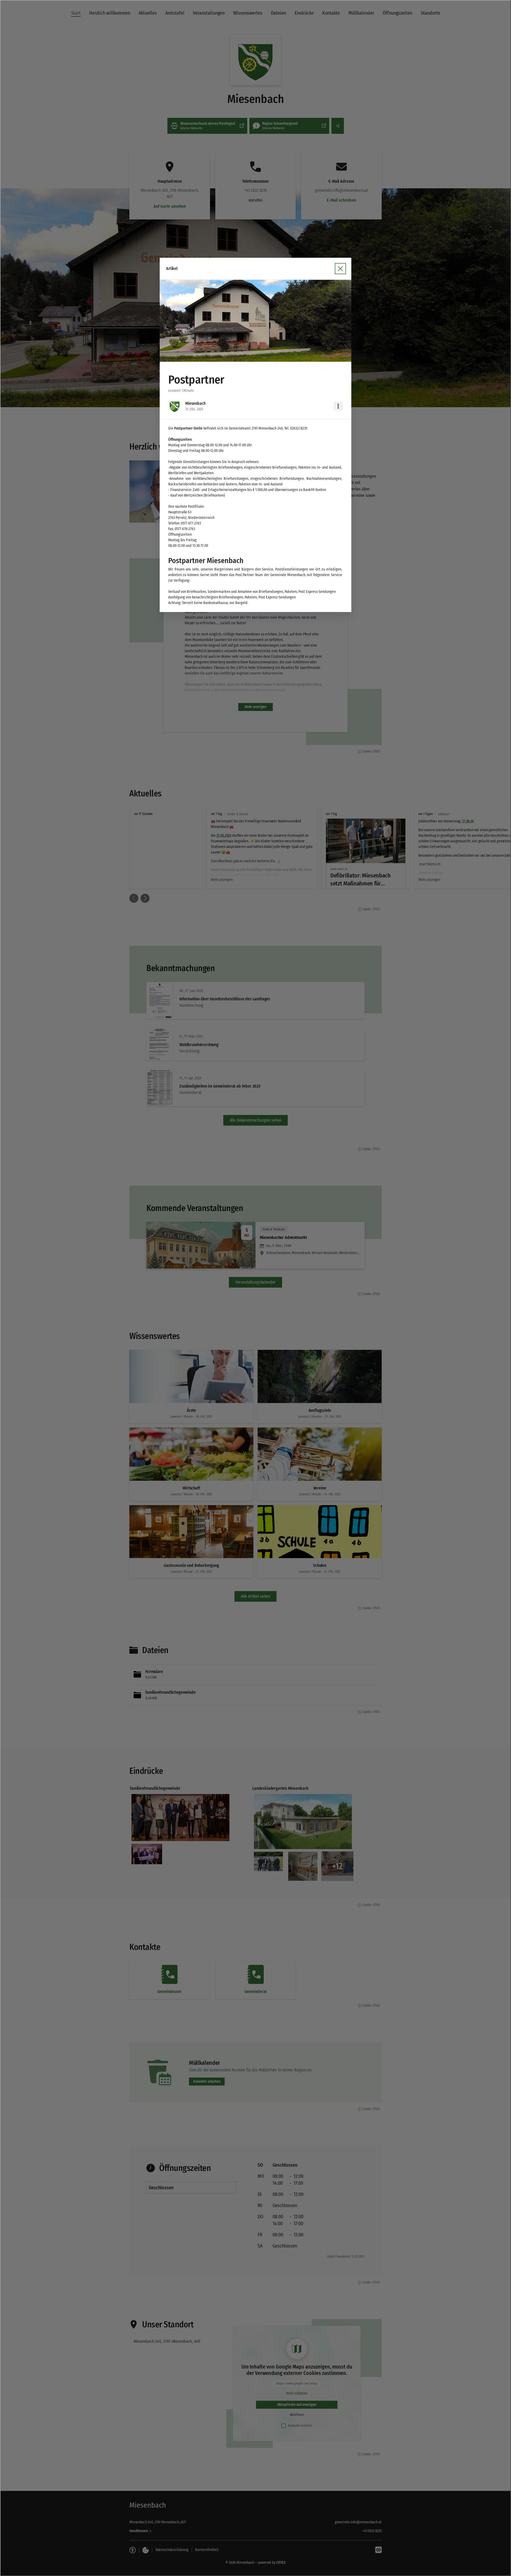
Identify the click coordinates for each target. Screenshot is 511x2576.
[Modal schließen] (256, 1288)
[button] (256, 321)
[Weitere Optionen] (338, 406)
